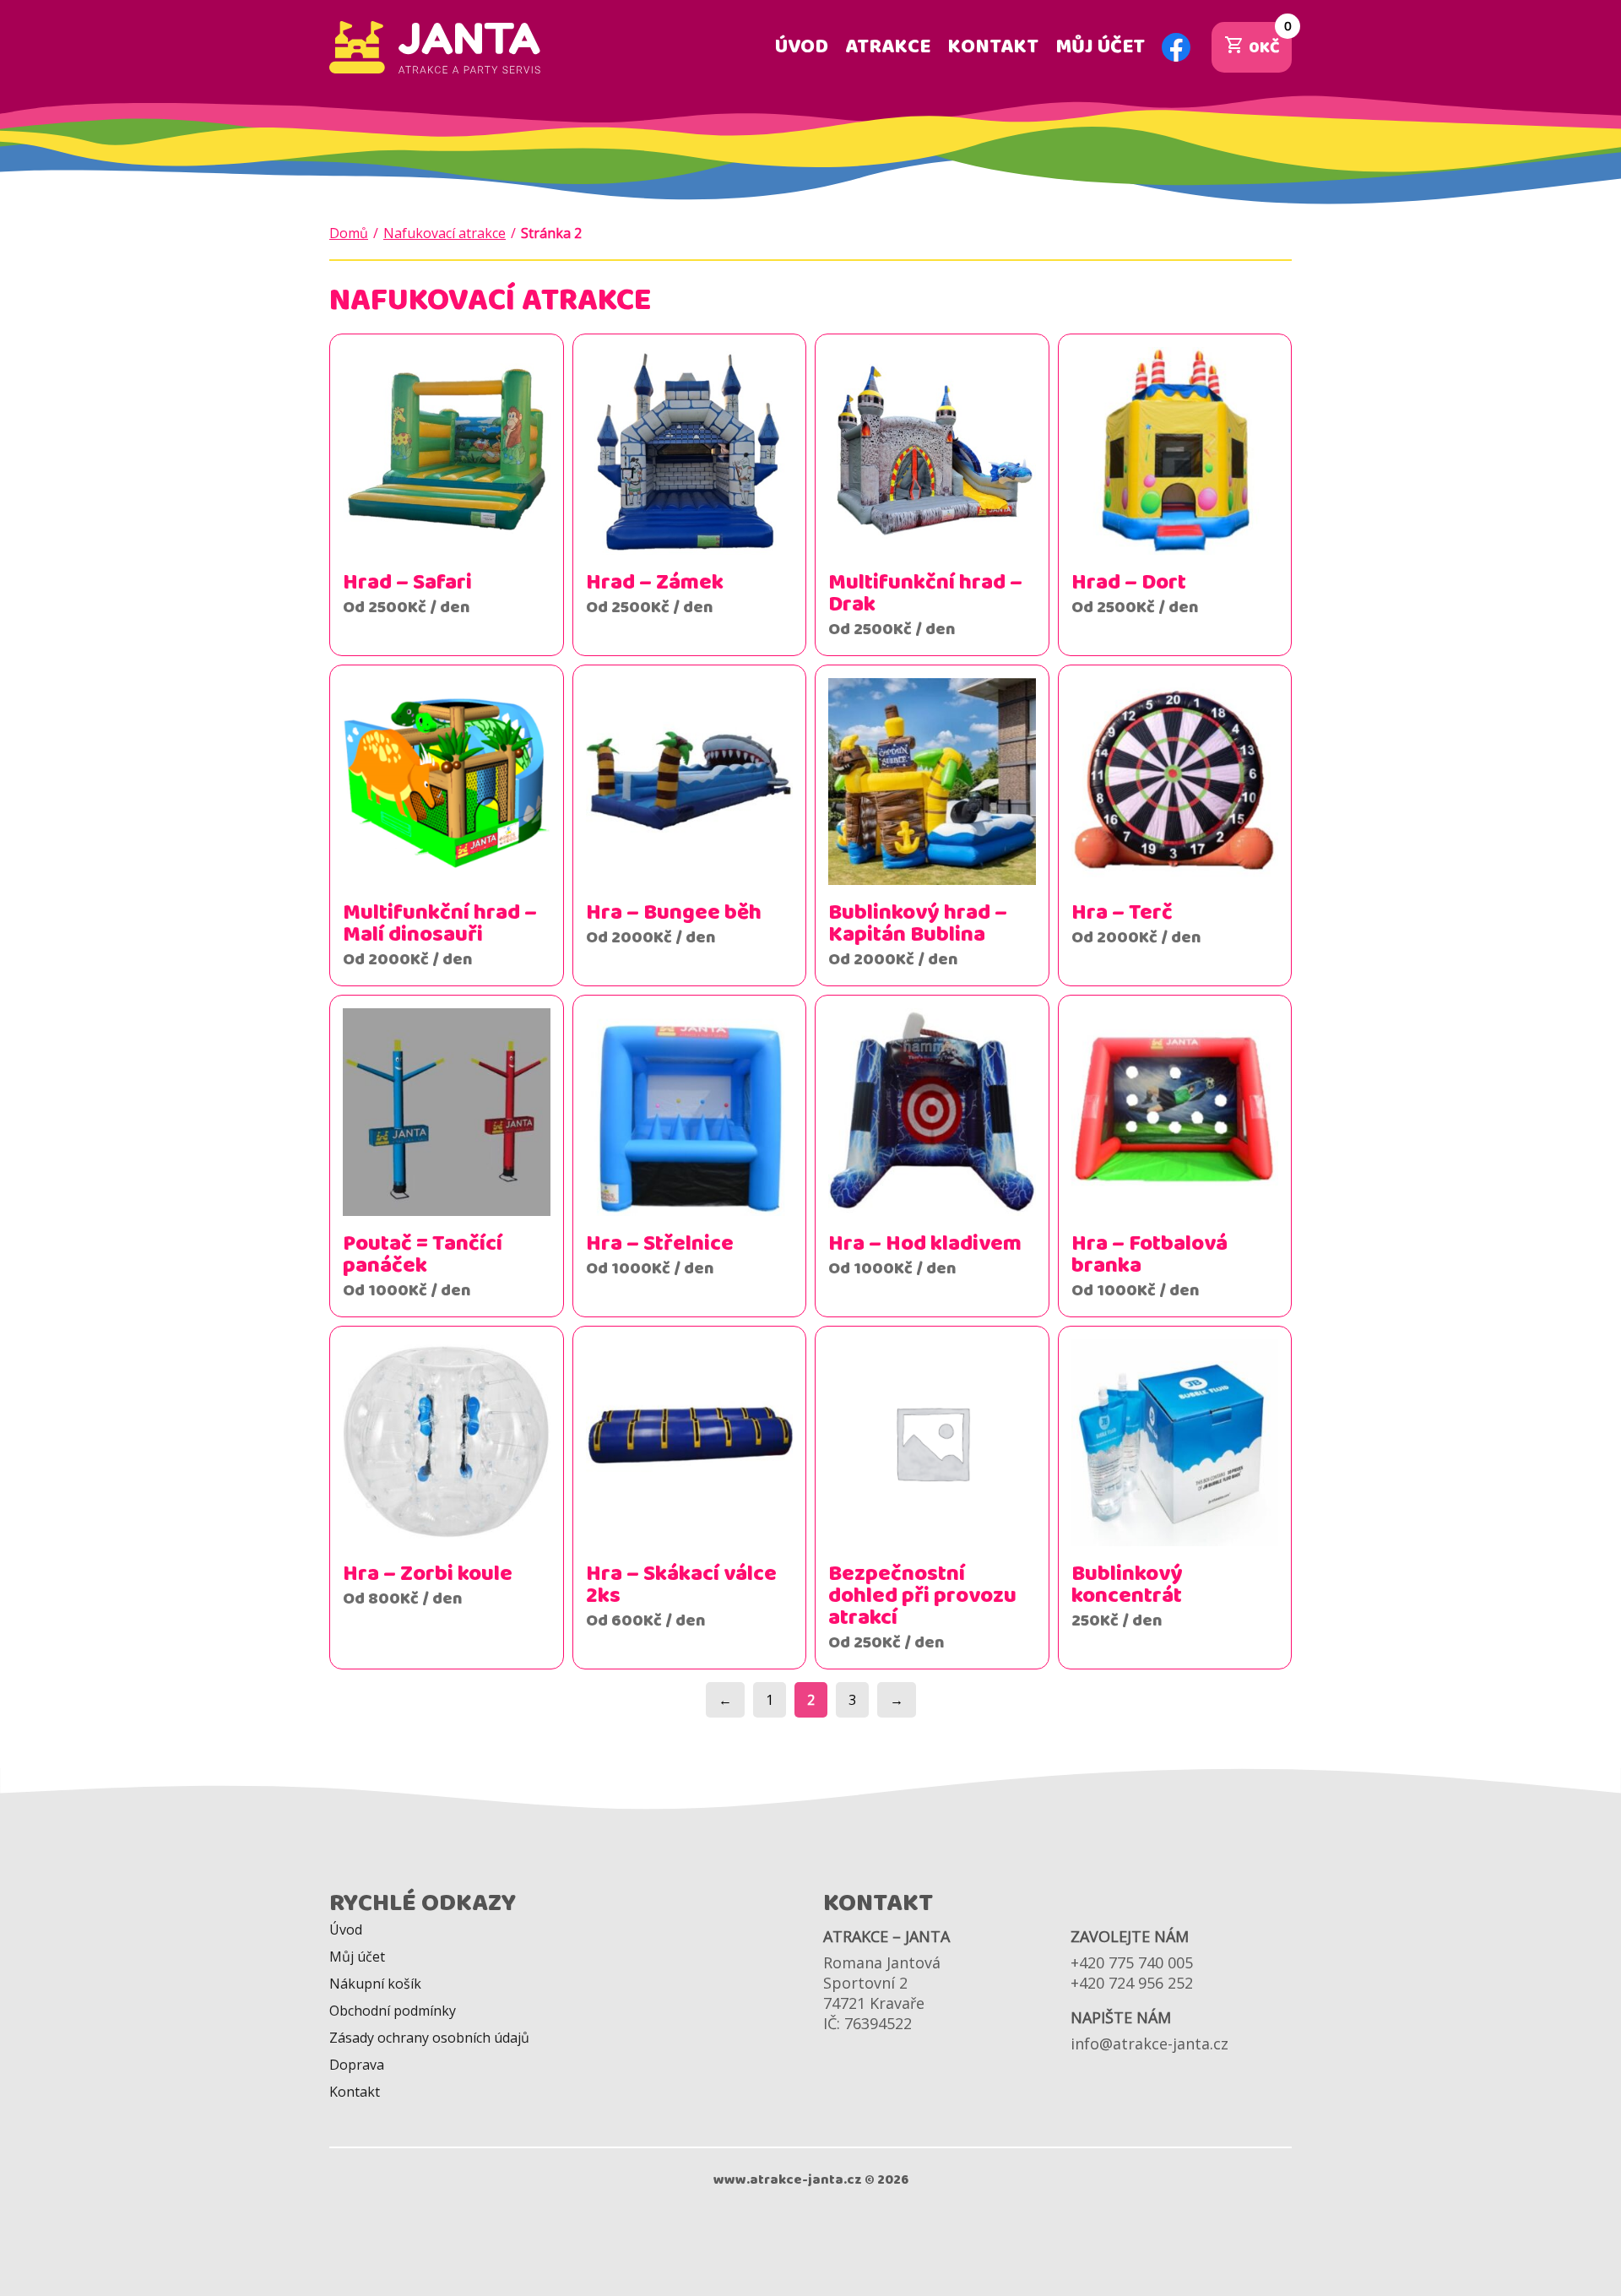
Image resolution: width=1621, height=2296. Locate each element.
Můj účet (1100, 47)
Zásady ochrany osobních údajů (429, 2038)
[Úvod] (435, 47)
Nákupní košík (375, 1984)
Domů (349, 233)
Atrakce (888, 47)
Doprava (357, 2065)
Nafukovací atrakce (445, 233)
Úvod (802, 47)
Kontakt (993, 47)
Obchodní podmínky (393, 2011)
